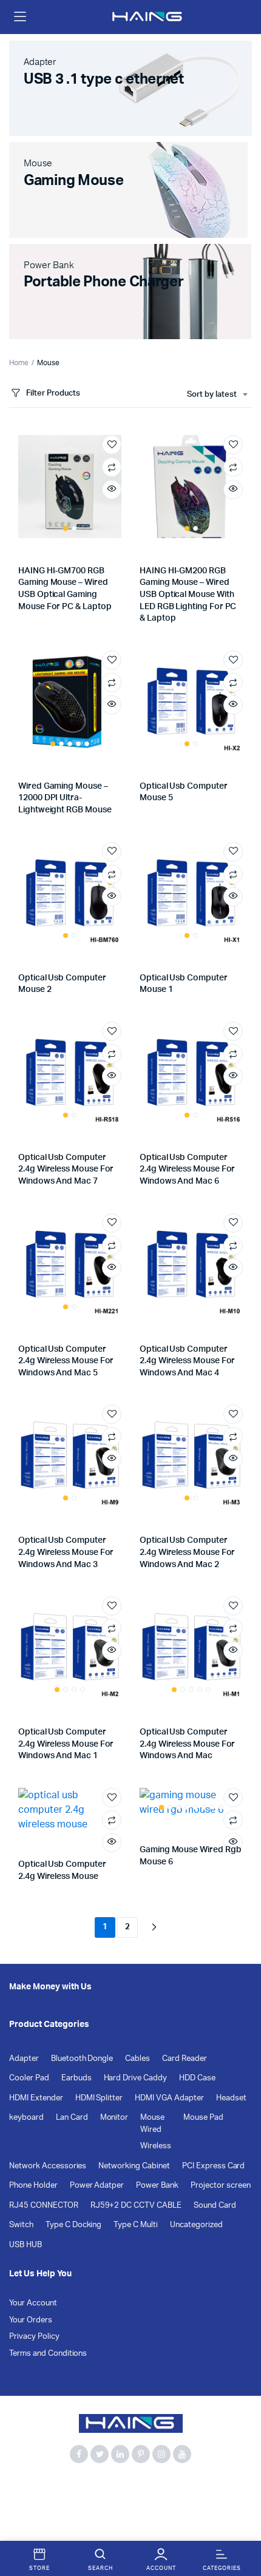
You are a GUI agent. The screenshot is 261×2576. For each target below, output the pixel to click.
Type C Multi (136, 2225)
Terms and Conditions (48, 2354)
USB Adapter (195, 2501)
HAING (71, 2501)
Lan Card (72, 2118)
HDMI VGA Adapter (169, 2098)
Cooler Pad (29, 2078)
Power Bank (157, 2186)
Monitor (114, 2118)
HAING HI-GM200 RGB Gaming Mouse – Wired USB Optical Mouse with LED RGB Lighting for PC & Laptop (188, 595)
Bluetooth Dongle (82, 2059)
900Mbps (28, 2487)
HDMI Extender (36, 2098)
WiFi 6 (66, 2514)
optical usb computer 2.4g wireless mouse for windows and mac (187, 1744)
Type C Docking (74, 2225)
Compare (112, 467)
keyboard (26, 2118)
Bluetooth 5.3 (83, 2487)
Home (19, 363)
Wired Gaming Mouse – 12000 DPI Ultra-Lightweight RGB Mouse (65, 798)
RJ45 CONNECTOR (44, 2206)
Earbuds (76, 2078)
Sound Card (215, 2206)
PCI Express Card (214, 2166)
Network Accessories (48, 2166)
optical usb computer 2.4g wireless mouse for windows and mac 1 (66, 1744)
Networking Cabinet (134, 2166)
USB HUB (25, 2245)
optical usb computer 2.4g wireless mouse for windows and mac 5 (66, 1361)
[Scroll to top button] (242, 2527)
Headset (231, 2098)
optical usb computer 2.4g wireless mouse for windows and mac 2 (187, 1552)
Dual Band (28, 2501)
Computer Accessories (161, 2487)
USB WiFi (26, 2514)
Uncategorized (196, 2225)
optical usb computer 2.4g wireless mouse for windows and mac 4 (187, 1361)
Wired (151, 2130)
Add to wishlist (112, 445)
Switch (21, 2225)
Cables (137, 2059)
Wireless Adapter (121, 2514)
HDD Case (197, 2078)
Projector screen (221, 2186)
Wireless (156, 2146)
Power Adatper (97, 2186)
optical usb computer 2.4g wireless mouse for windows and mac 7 (66, 1169)
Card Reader (185, 2059)
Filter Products (53, 393)
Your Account (33, 2303)
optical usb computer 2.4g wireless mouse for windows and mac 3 (66, 1552)
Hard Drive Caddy (136, 2078)
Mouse (152, 2118)
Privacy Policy (34, 2337)
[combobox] (217, 395)
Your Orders (31, 2320)
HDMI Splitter (99, 2098)
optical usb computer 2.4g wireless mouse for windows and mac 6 (187, 1169)
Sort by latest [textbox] (212, 395)
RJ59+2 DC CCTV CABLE (136, 2206)
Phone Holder (33, 2186)
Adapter (24, 2059)
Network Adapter (127, 2501)
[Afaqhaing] (148, 17)
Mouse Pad (203, 2118)
